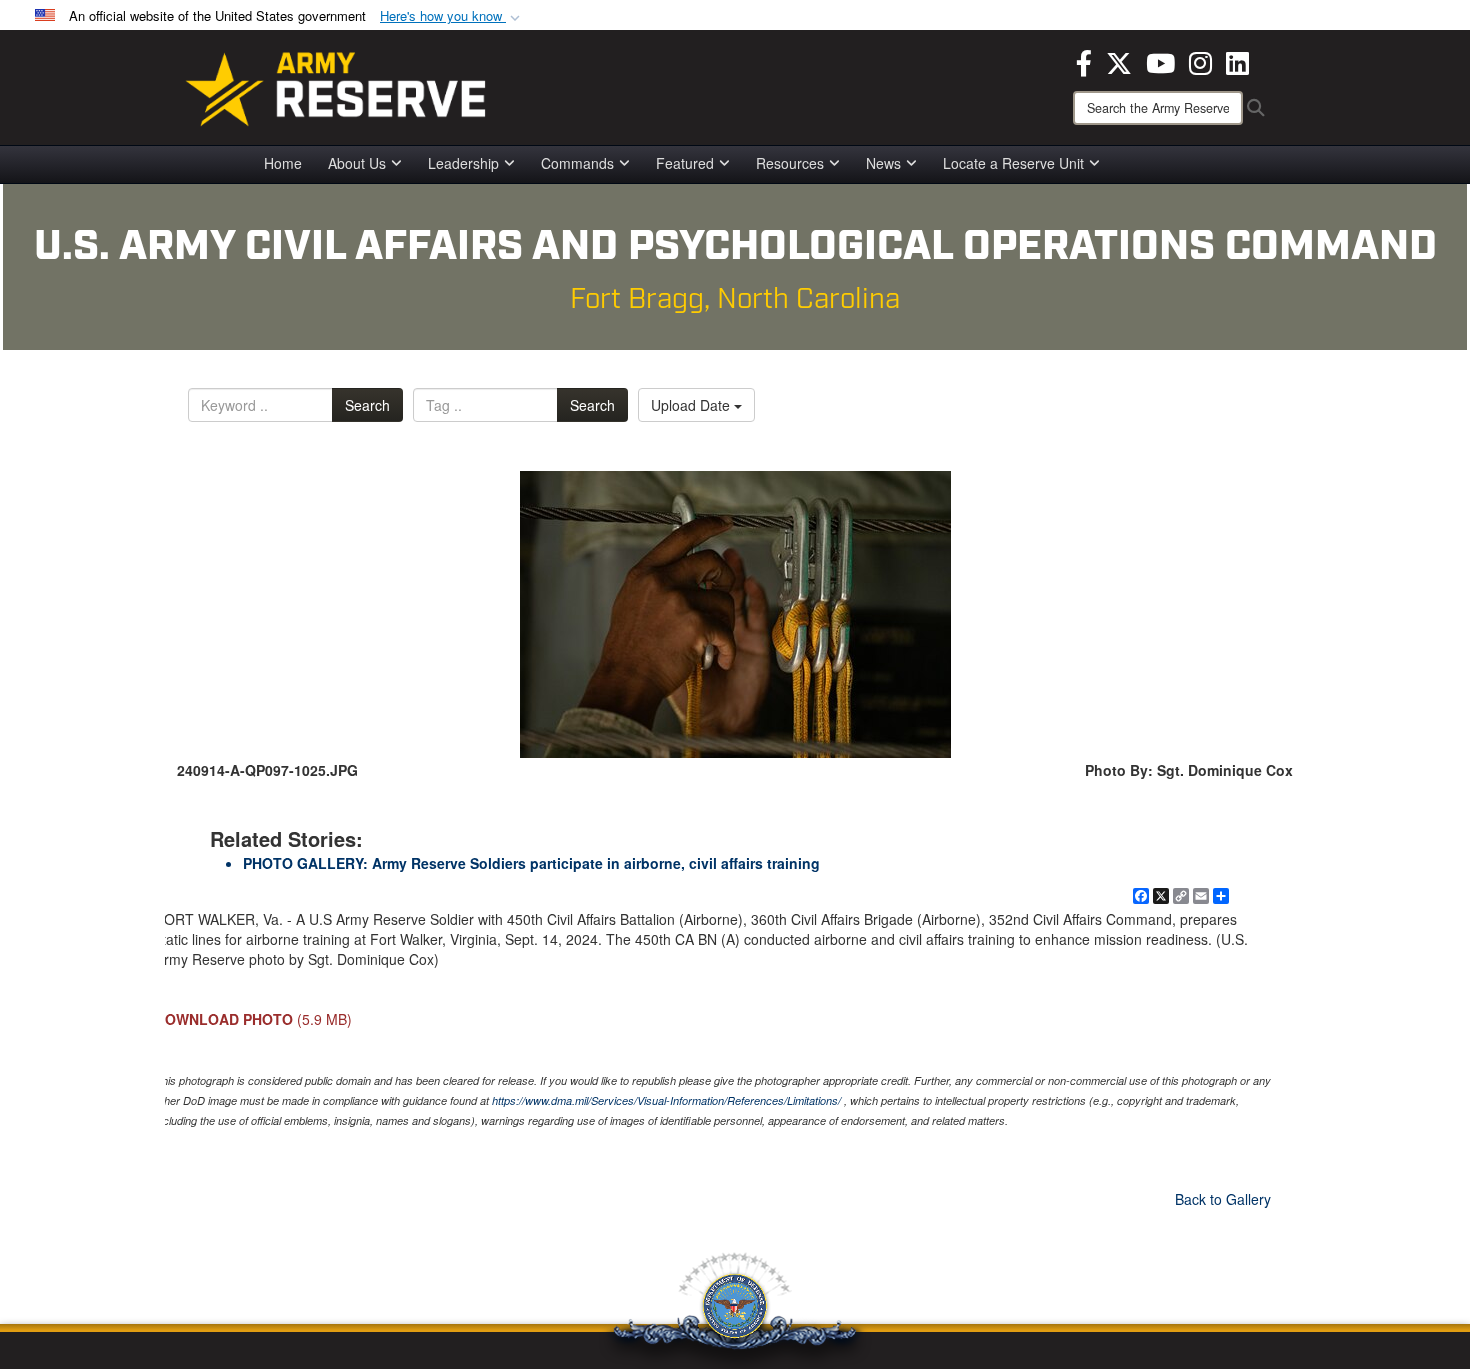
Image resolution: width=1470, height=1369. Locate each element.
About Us (357, 163)
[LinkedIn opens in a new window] (1237, 61)
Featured (685, 163)
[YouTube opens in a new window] (1160, 61)
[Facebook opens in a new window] (1084, 61)
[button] (452, 16)
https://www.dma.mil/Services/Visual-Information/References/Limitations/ (666, 1100)
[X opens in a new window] (1119, 61)
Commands (577, 163)
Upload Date (692, 405)
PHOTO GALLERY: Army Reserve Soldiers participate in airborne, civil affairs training (531, 863)
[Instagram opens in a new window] (1200, 61)
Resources (790, 163)
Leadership (463, 163)
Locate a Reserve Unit (1013, 163)
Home (283, 163)
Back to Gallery (1223, 1199)
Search (367, 405)
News (883, 163)
